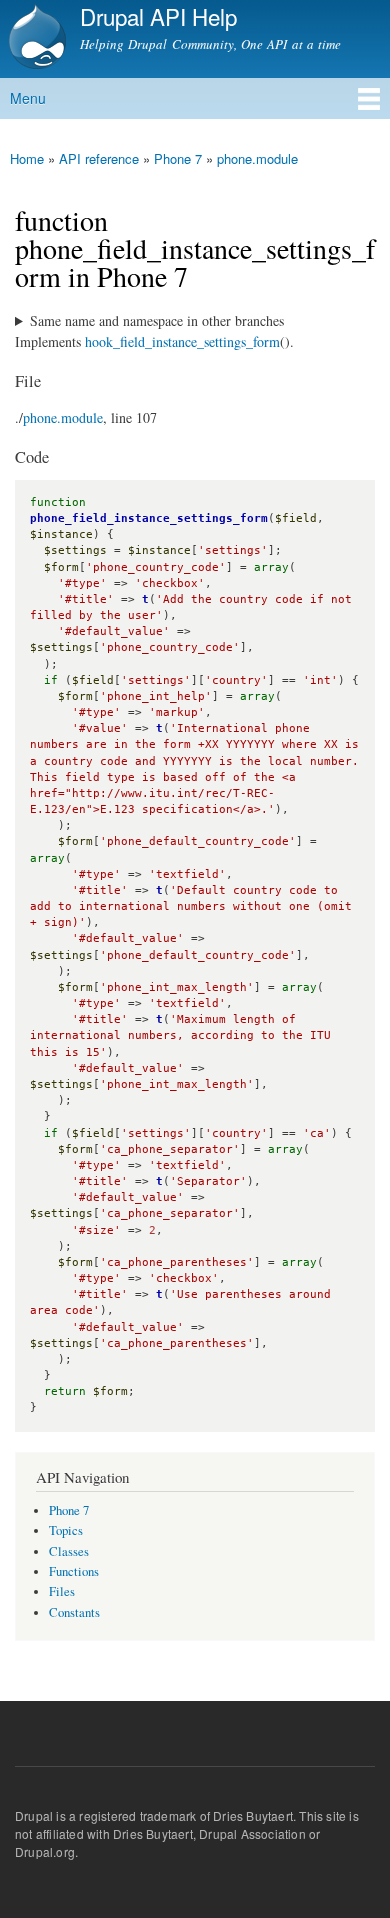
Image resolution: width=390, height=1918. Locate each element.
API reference (99, 158)
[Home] (35, 39)
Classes (69, 1551)
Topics (66, 1530)
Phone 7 (178, 158)
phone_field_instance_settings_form (149, 518)
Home (27, 158)
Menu (28, 98)
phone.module (257, 158)
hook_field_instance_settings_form (182, 341)
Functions (74, 1571)
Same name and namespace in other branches (157, 320)
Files (62, 1591)
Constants (74, 1612)
